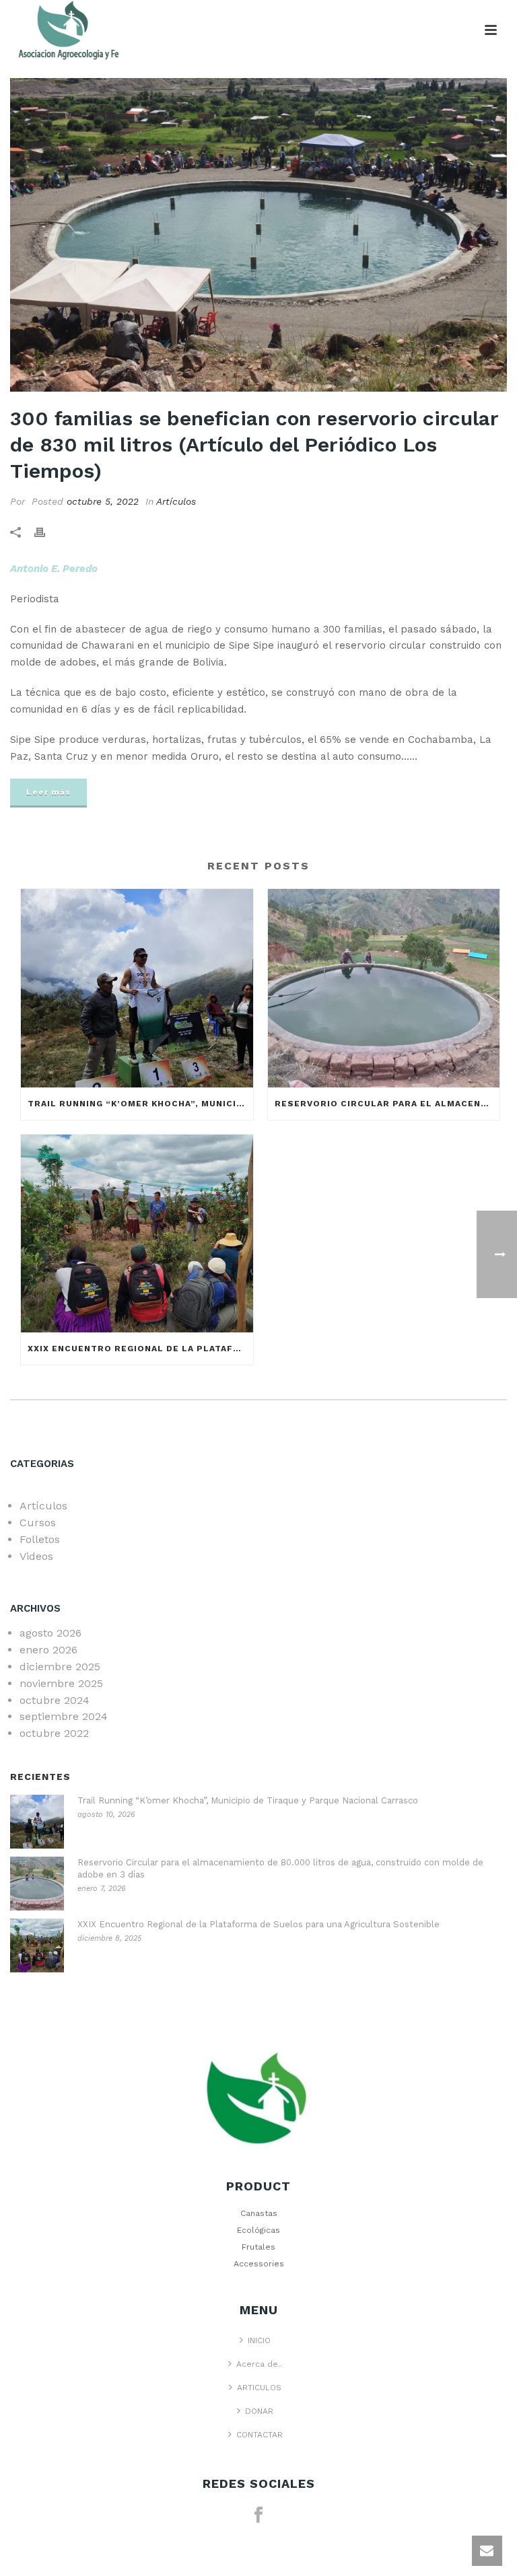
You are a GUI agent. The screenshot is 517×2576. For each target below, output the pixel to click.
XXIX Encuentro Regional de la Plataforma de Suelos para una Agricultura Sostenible (140, 1349)
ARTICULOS (259, 2388)
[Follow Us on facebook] (258, 2515)
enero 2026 (48, 1650)
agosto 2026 (50, 1633)
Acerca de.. (259, 2364)
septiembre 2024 (64, 1716)
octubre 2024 (55, 1700)
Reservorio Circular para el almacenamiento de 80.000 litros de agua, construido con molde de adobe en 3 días (387, 1104)
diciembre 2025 (60, 1667)
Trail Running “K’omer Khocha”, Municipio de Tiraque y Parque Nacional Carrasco (140, 1104)
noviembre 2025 (61, 1683)
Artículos (176, 501)
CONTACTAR (260, 2435)
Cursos (38, 1523)
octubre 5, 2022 (103, 501)
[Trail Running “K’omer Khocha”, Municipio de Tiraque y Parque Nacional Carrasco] (137, 988)
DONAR (259, 2411)
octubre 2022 (54, 1733)
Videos (36, 1556)
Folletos (40, 1539)
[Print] (46, 532)
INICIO (259, 2340)
